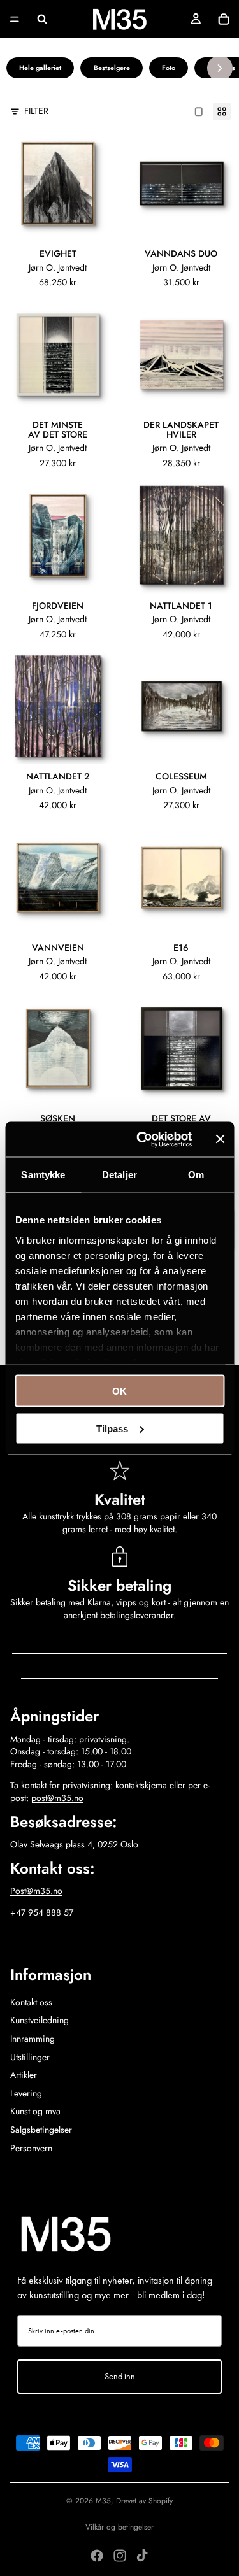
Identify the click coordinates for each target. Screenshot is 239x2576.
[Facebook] (97, 2556)
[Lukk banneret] (220, 1139)
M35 (103, 2501)
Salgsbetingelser (41, 2130)
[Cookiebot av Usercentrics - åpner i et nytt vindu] (142, 1139)
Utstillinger (30, 2057)
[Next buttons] (220, 68)
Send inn (120, 2376)
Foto (169, 68)
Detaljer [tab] (119, 1175)
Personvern (31, 2148)
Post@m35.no (36, 1891)
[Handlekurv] (224, 19)
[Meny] (15, 19)
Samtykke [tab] (43, 1175)
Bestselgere (112, 68)
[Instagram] (120, 2556)
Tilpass (112, 1428)
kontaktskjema (141, 1785)
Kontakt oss (31, 2002)
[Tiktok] (142, 2556)
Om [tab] (196, 1175)
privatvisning (103, 1739)
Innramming (33, 2039)
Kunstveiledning (40, 2020)
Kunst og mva (35, 2111)
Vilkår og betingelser (119, 2527)
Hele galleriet (40, 68)
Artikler (24, 2075)
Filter (36, 111)
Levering (26, 2093)
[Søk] (42, 19)
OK (119, 1391)
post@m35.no (57, 1798)
